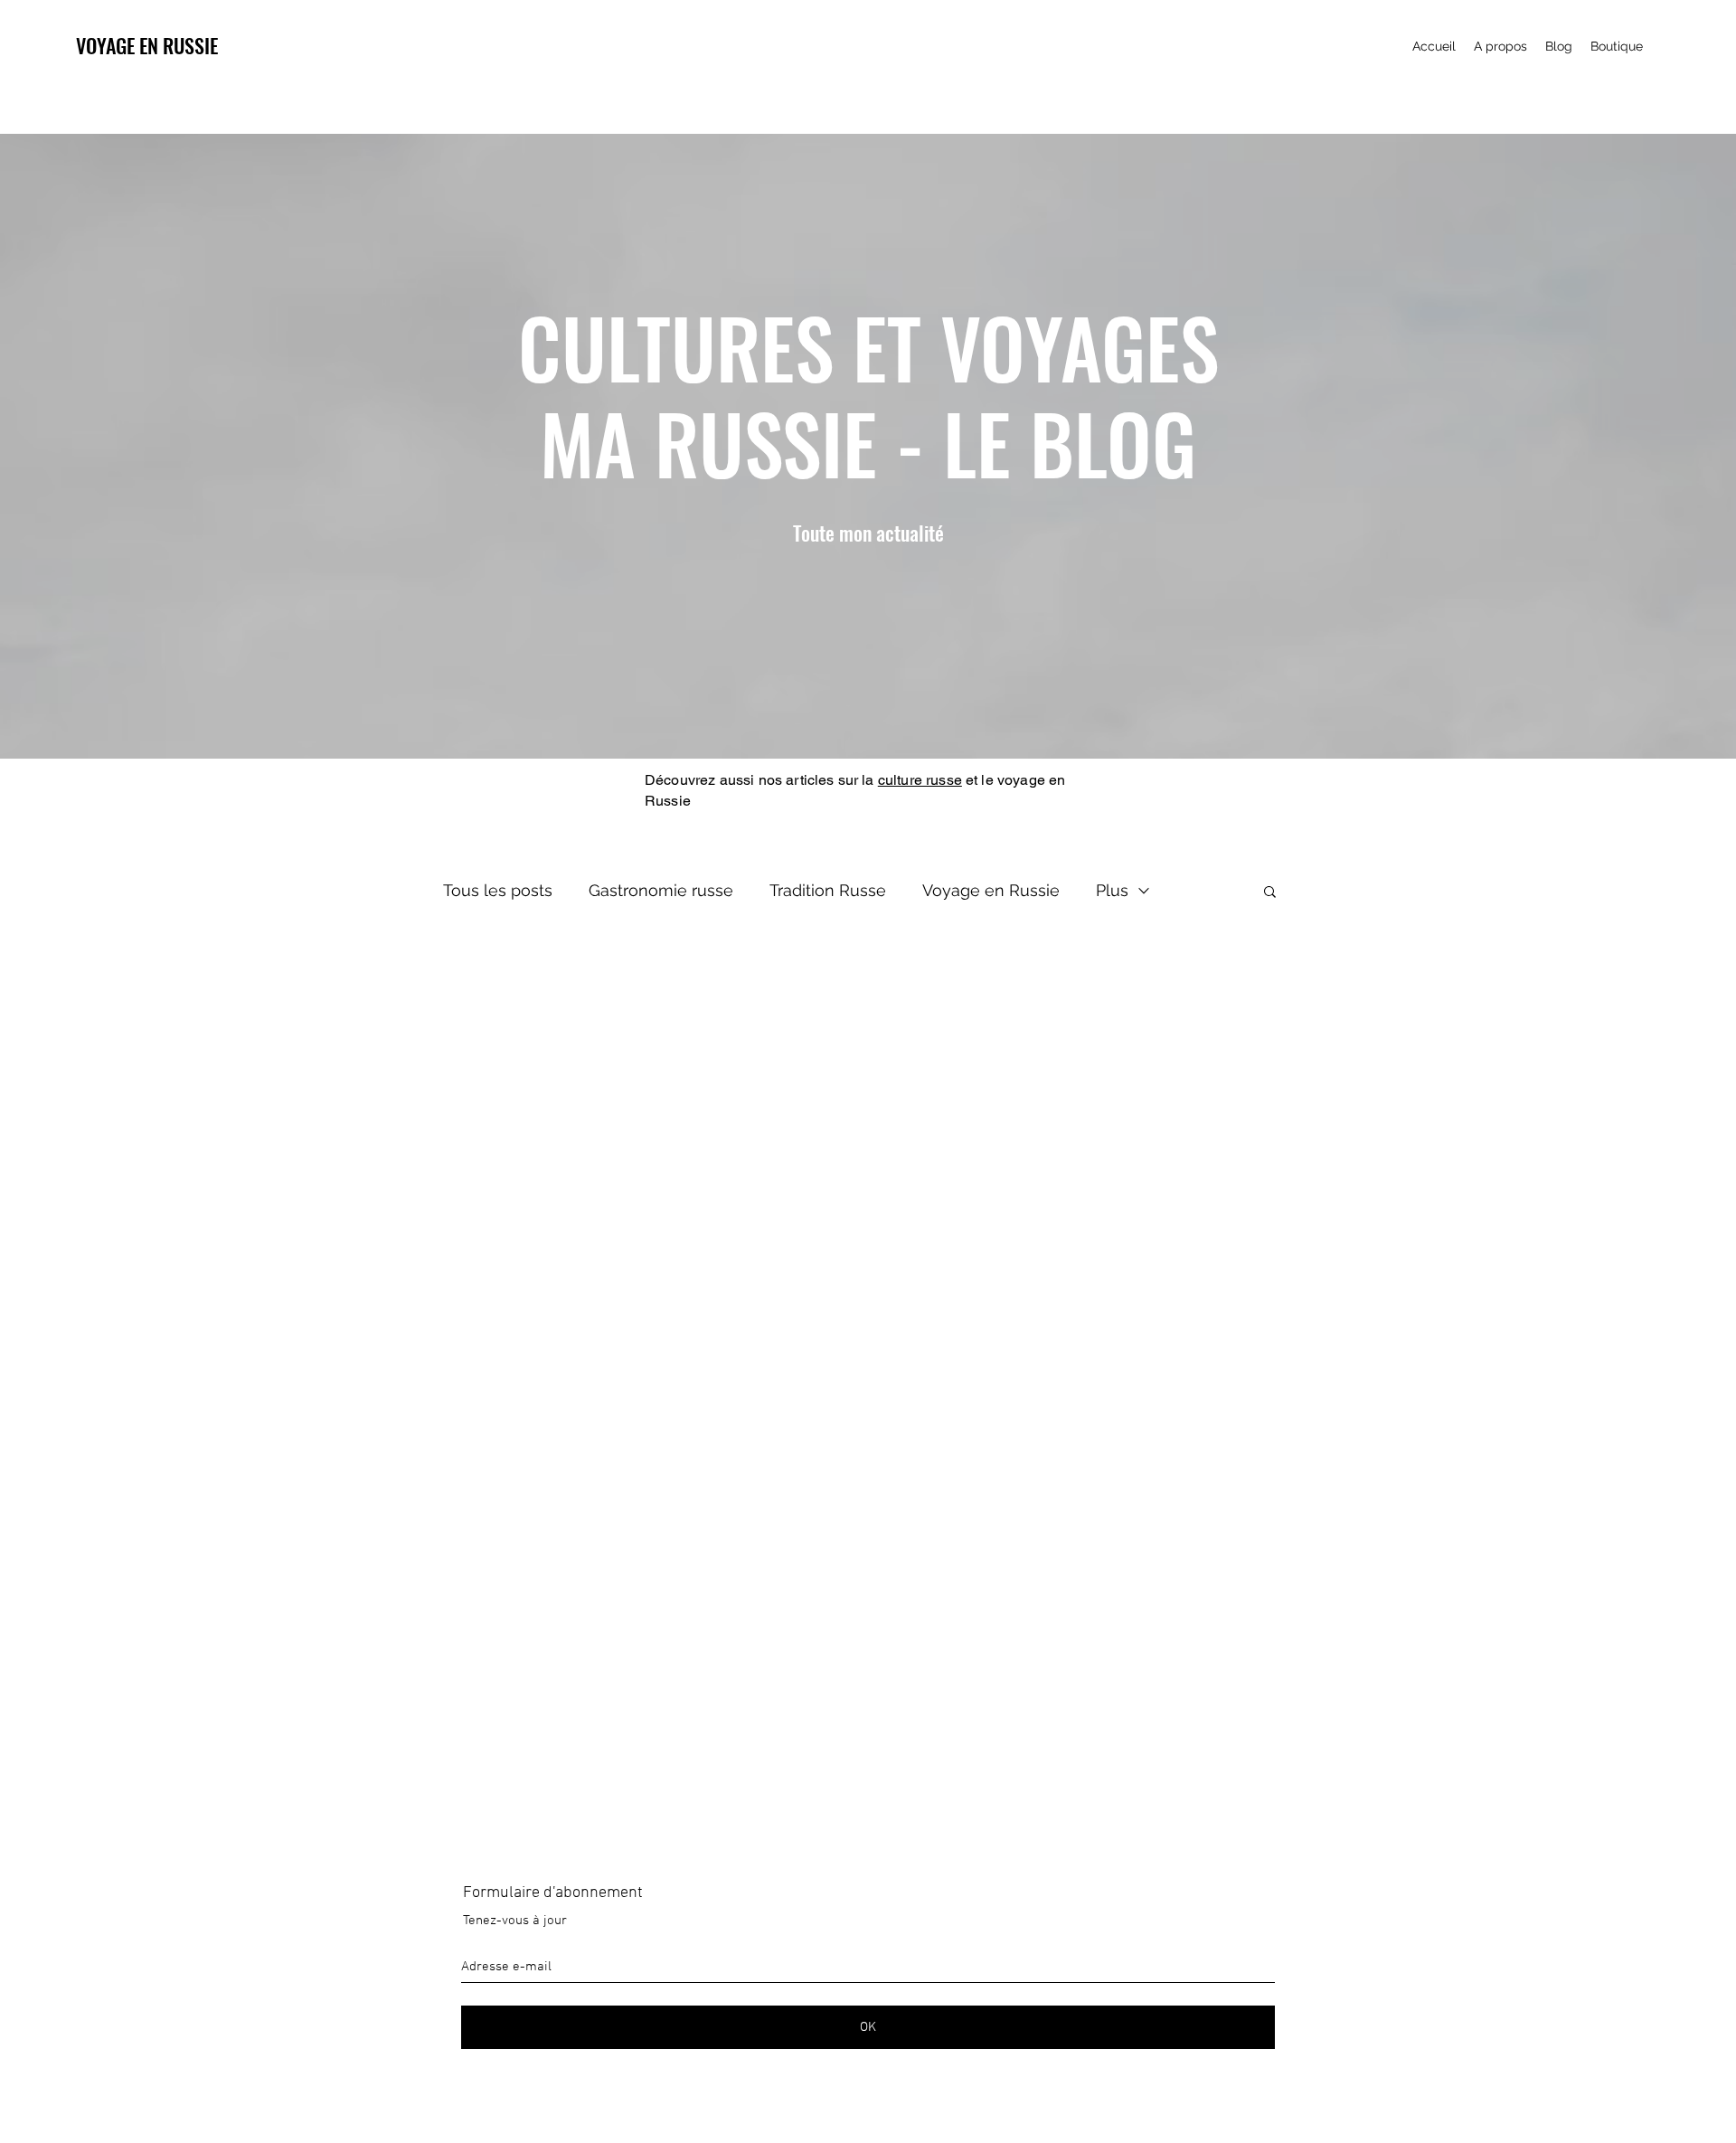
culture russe (920, 780)
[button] (1270, 893)
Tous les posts (498, 890)
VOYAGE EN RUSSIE (147, 45)
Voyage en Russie (991, 890)
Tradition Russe (828, 890)
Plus (1112, 890)
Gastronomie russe (661, 890)
